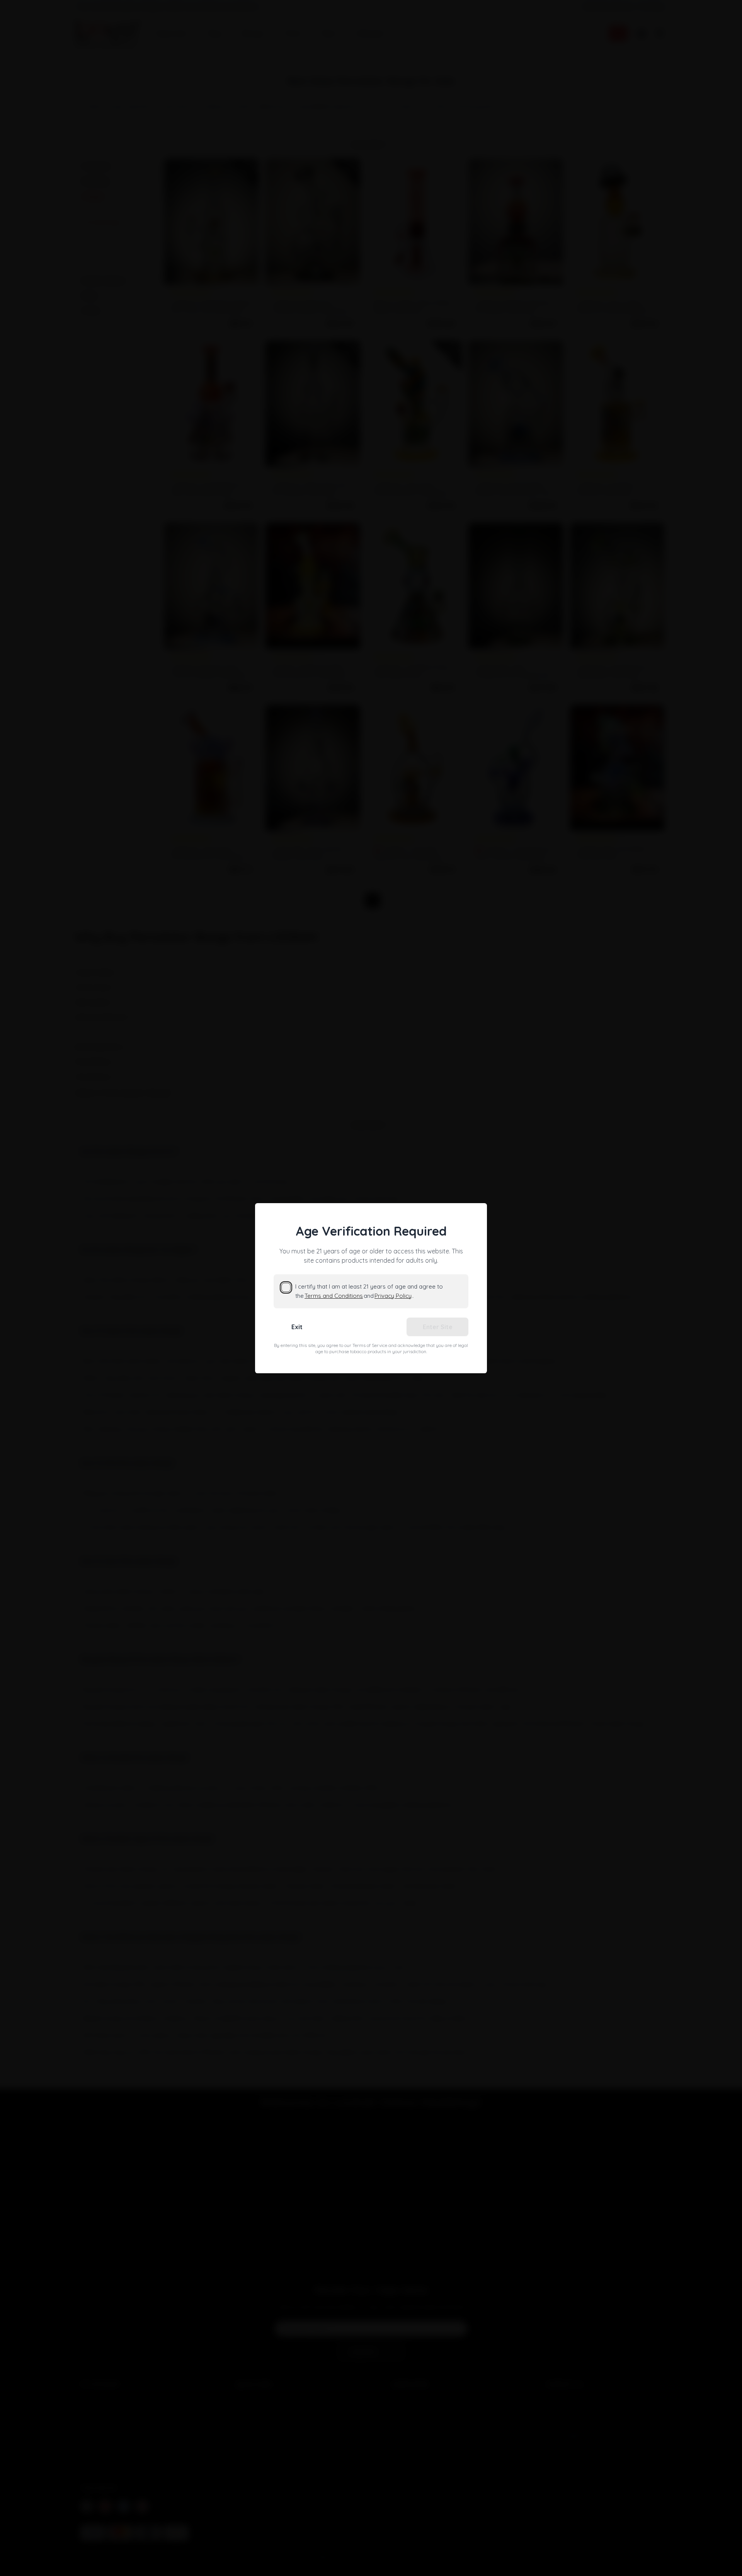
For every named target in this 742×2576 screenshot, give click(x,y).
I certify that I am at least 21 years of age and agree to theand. (369, 1291)
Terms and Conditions (334, 1296)
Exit (297, 1327)
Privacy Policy (393, 1296)
